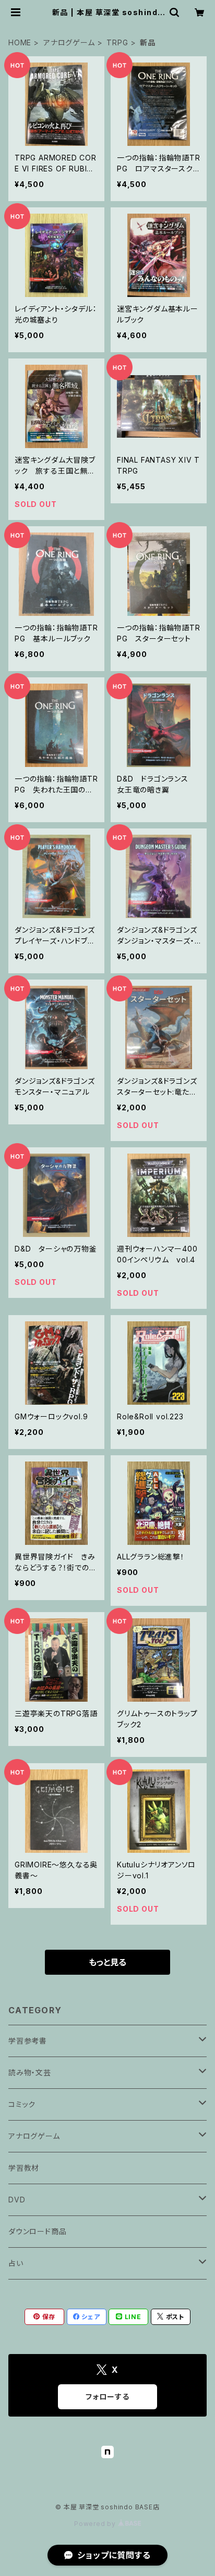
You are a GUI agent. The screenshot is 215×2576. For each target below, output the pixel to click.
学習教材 (24, 2168)
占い (16, 2263)
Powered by (96, 2524)
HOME (20, 42)
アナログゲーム (69, 42)
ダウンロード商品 (37, 2231)
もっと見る (107, 1962)
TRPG (117, 42)
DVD (17, 2200)
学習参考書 (28, 2041)
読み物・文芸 (30, 2072)
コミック (22, 2104)
